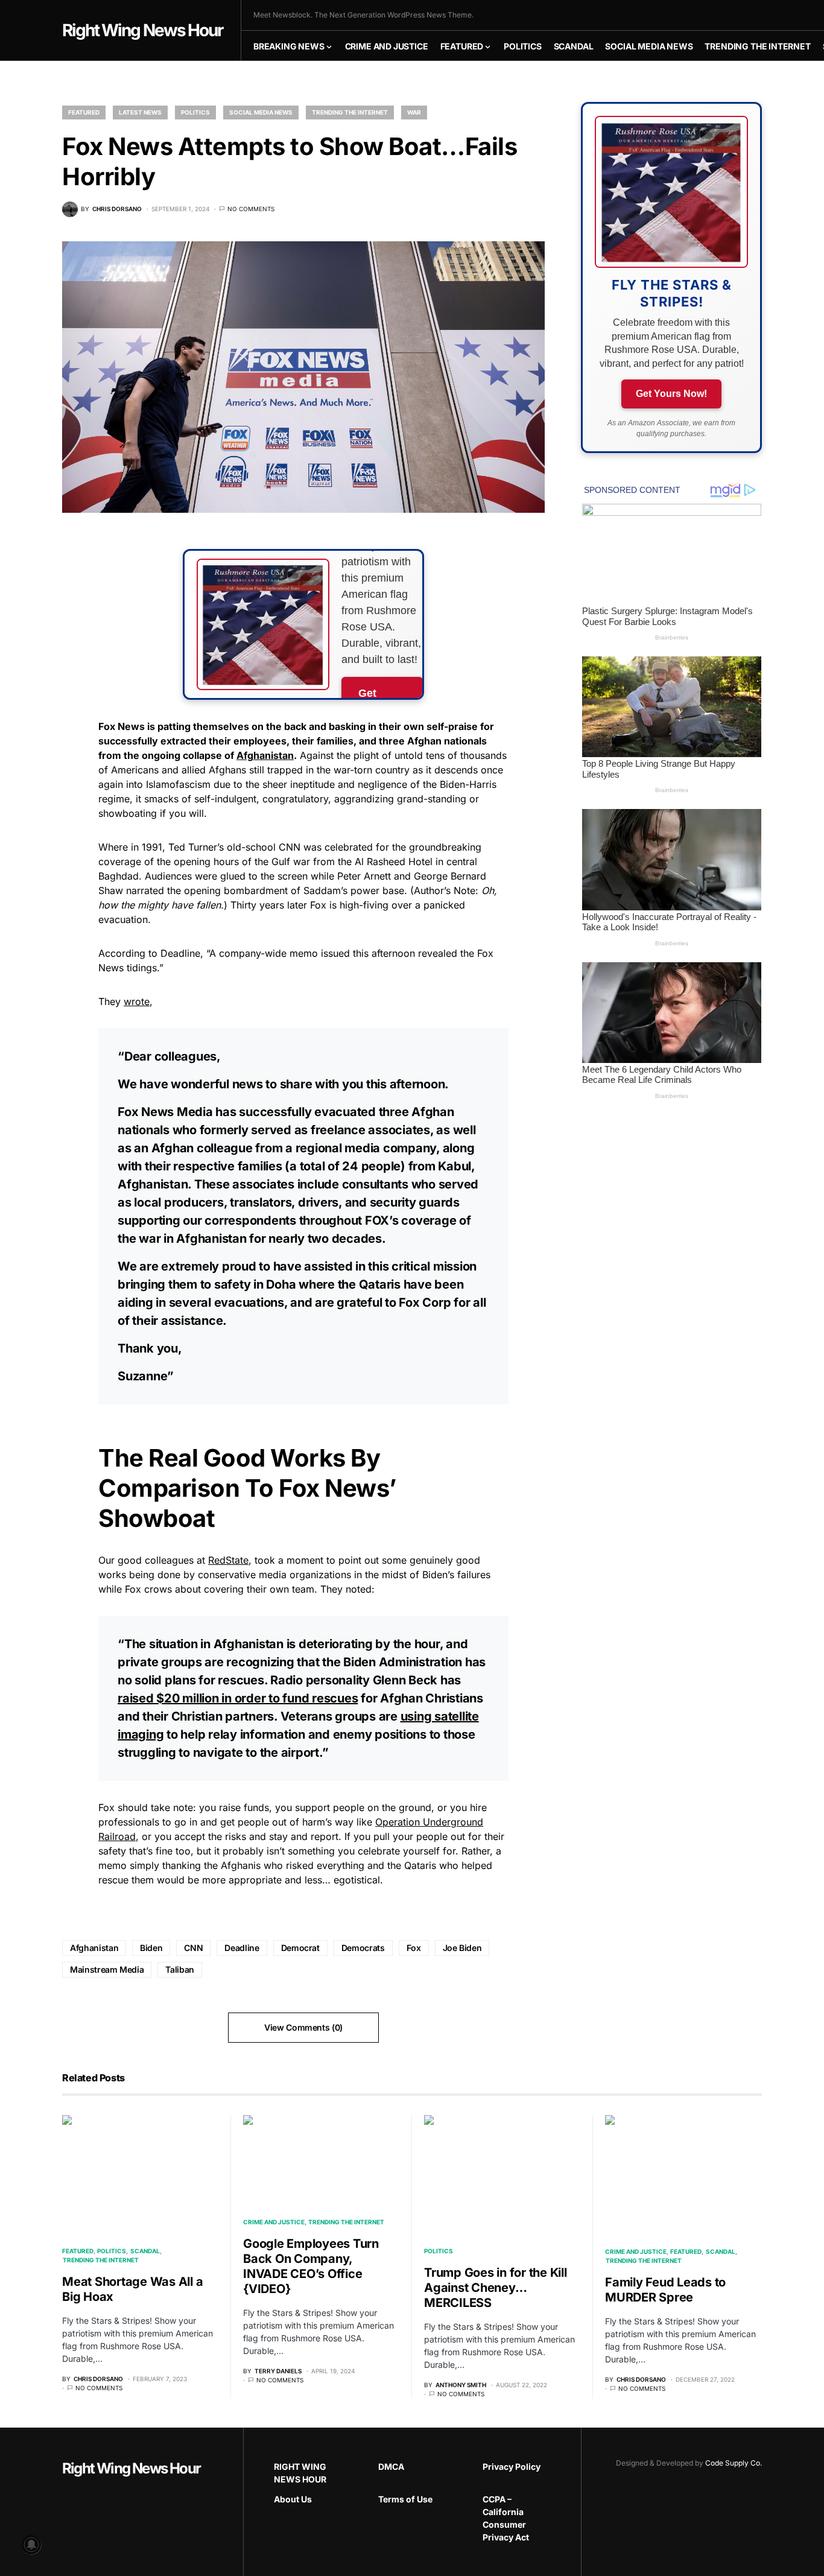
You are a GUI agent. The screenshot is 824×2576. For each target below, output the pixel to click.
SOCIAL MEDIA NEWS (261, 112)
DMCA (391, 2467)
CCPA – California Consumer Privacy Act (506, 2518)
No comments (251, 209)
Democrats (363, 1948)
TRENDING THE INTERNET (350, 112)
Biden (151, 1948)
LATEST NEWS (140, 112)
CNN (193, 1948)
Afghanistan (265, 755)
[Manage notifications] (31, 2545)
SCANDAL (145, 2251)
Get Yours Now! (671, 394)
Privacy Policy (512, 2467)
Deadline (242, 1948)
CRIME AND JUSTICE (274, 2222)
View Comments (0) (303, 2027)
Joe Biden (462, 1948)
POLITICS (195, 112)
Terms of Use (405, 2499)
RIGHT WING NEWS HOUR (300, 2473)
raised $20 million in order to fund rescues (238, 1698)
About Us (293, 2499)
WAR (414, 112)
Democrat (300, 1948)
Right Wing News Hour (142, 30)
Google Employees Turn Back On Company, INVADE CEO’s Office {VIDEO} (311, 2266)
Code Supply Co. (734, 2463)
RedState (228, 1560)
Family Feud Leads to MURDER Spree (665, 2290)
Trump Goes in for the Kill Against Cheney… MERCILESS (496, 2288)
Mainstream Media (107, 1969)
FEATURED (84, 112)
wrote (137, 1001)
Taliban (180, 1969)
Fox (414, 1948)
